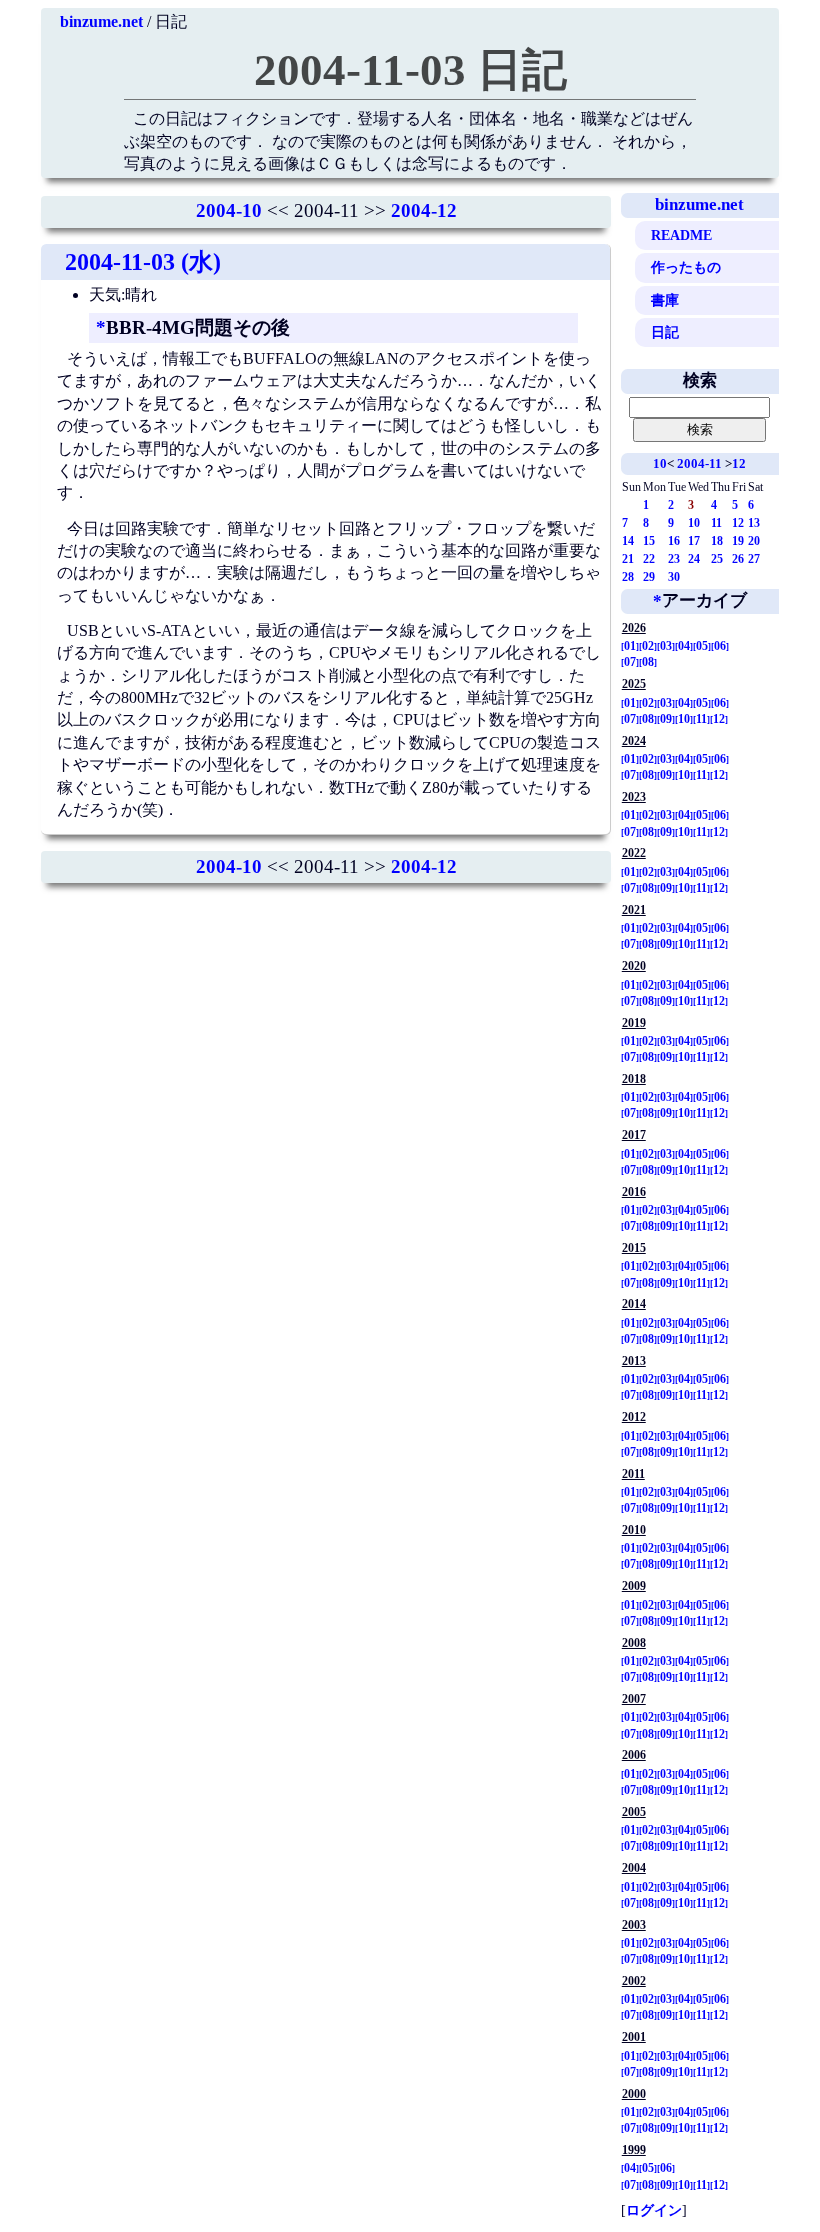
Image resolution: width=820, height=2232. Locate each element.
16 (674, 541)
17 (694, 541)
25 (717, 559)
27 (754, 559)
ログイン (654, 2210)
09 (666, 719)
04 (684, 646)
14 (628, 541)
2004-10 (229, 210)
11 (716, 523)
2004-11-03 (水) (143, 262)
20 (754, 541)
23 (674, 559)
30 (674, 577)
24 (694, 559)
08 (648, 662)
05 (702, 646)
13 (754, 523)
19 (738, 541)
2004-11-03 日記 (410, 70)
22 (649, 559)
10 (660, 463)
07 (630, 662)
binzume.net (101, 21)
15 (649, 541)
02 (648, 646)
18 (717, 541)
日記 (665, 332)
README (681, 235)
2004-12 (424, 210)
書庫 (665, 300)
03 (666, 646)
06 (720, 646)
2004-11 (699, 463)
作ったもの (686, 267)
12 (739, 463)
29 (649, 577)
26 (738, 559)
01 (630, 646)
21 (628, 559)
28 (628, 577)
